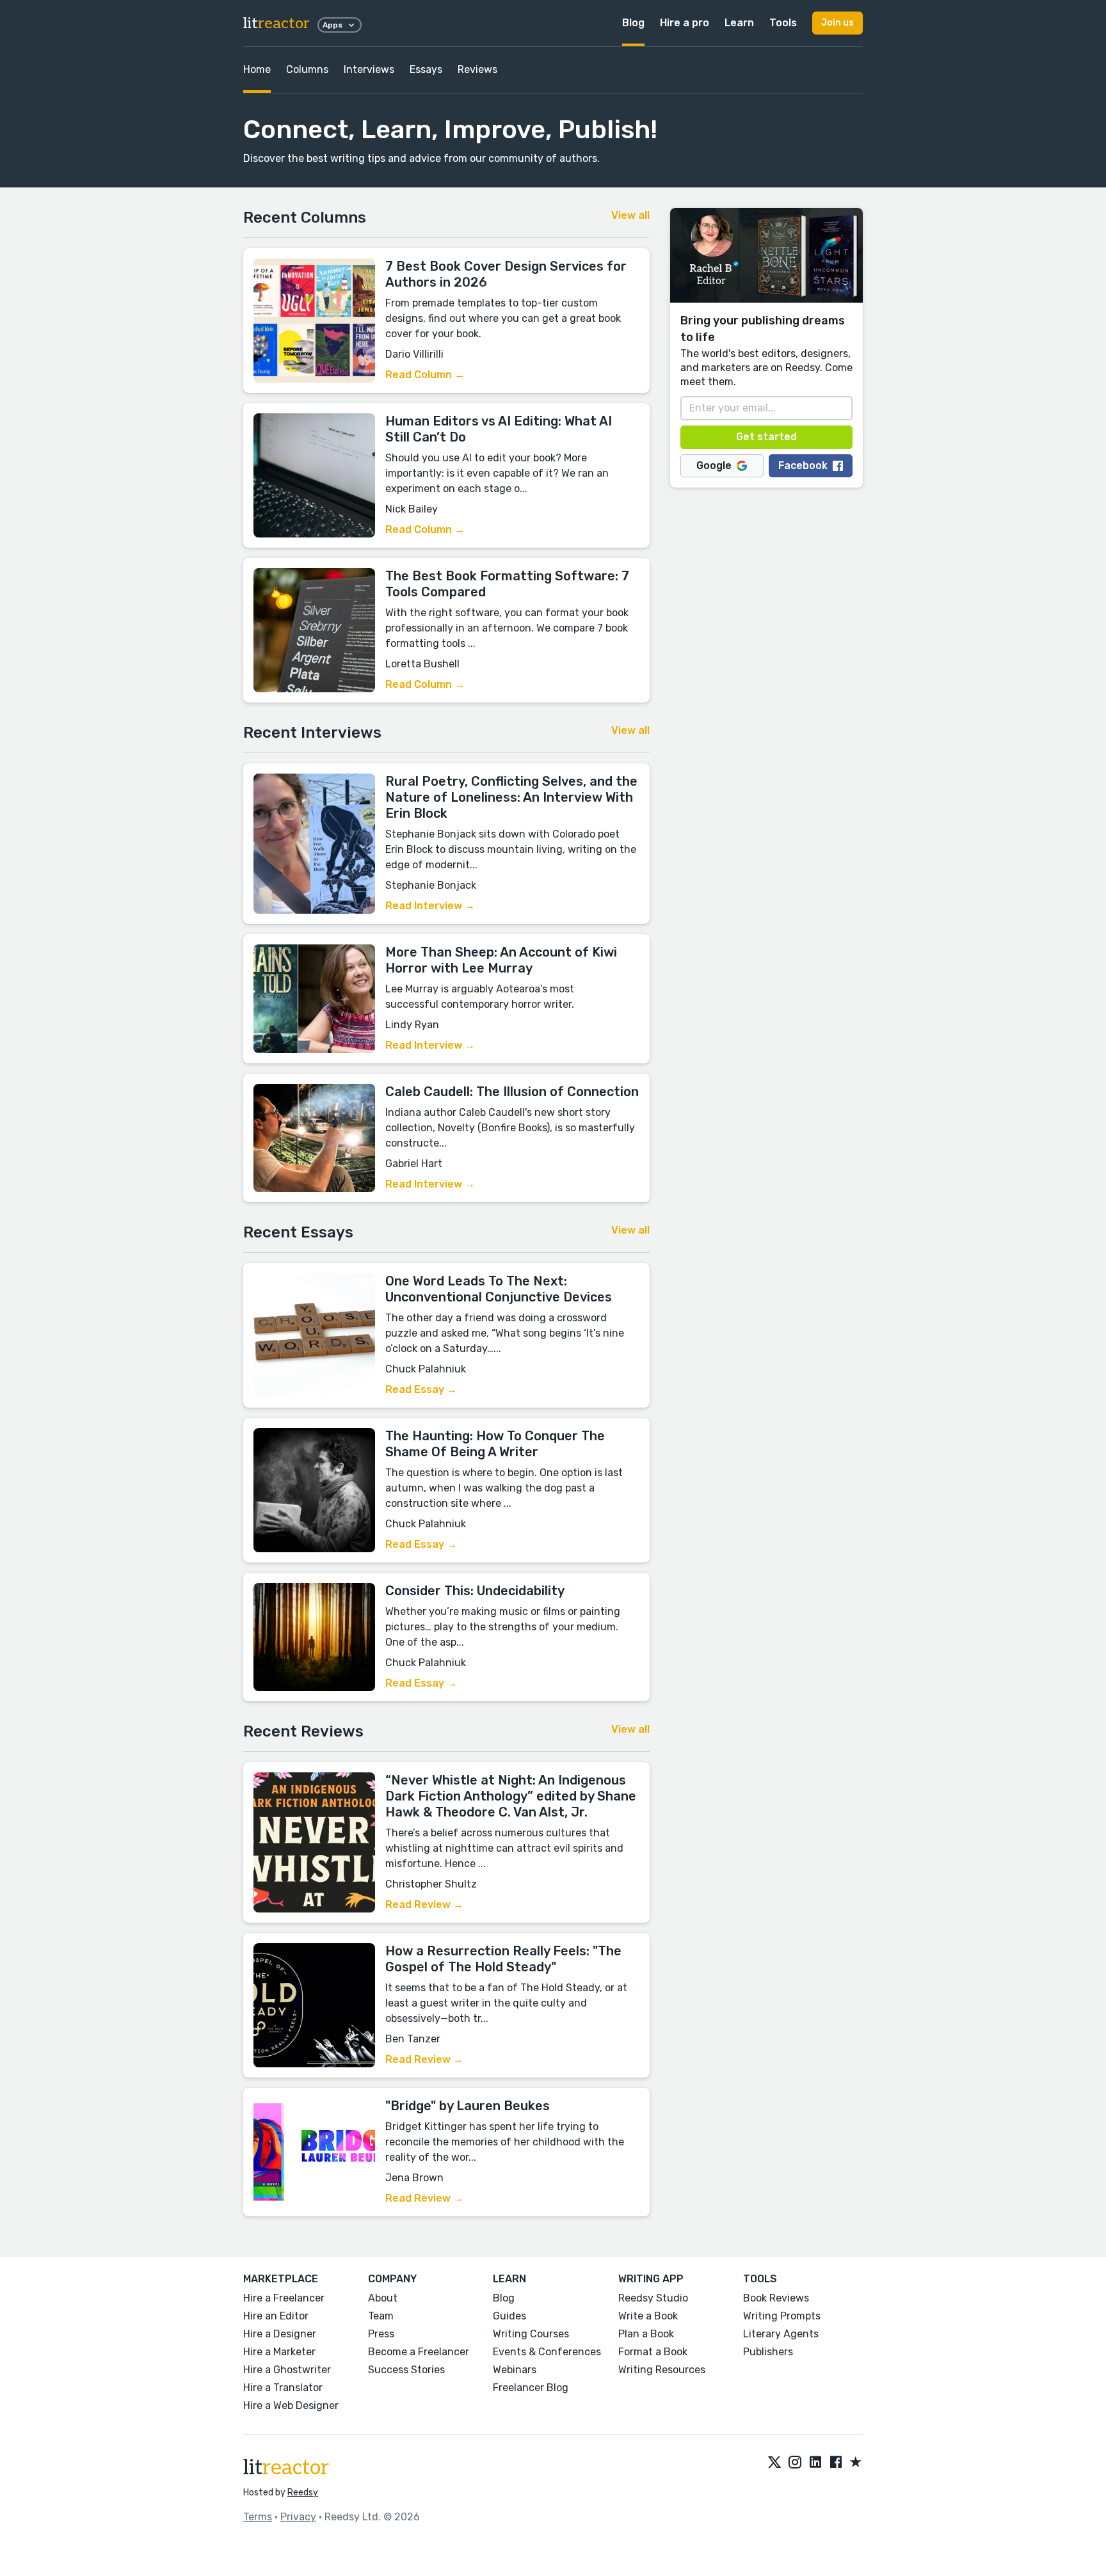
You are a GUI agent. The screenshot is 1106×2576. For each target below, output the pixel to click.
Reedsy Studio (653, 2298)
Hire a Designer (280, 2334)
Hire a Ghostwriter (287, 2370)
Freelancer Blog (531, 2388)
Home (257, 69)
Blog (633, 23)
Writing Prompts (782, 2316)
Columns (307, 69)
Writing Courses (531, 2334)
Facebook (803, 465)
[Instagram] (795, 2463)
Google (714, 465)
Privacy (298, 2517)
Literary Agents (781, 2334)
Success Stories (406, 2370)
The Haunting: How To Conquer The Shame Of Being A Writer (495, 1444)
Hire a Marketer (279, 2352)
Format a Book (653, 2352)
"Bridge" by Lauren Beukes (468, 2106)
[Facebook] (836, 2463)
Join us (838, 23)
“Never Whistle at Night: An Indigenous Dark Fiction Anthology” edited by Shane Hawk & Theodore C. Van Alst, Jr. (511, 1796)
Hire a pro (685, 23)
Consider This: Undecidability (475, 1591)
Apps (333, 25)
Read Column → (425, 375)
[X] (774, 2463)
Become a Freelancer (419, 2352)
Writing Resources (662, 2370)
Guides (509, 2316)
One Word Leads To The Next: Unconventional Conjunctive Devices (499, 1289)
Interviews (369, 69)
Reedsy (303, 2493)
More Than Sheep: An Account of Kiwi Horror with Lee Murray (501, 960)
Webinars (515, 2370)
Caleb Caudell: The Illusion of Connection (512, 1092)
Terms (258, 2517)
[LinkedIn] (815, 2463)
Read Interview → (430, 906)
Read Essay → (421, 1389)
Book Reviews (776, 2298)
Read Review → (424, 1904)
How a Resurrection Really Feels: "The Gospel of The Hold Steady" (503, 1959)
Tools (783, 23)
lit (276, 23)
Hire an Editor (276, 2316)
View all (630, 215)
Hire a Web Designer (291, 2405)
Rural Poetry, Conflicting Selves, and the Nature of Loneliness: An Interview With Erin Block (511, 797)
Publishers (768, 2352)
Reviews (477, 69)
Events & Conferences (547, 2352)
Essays (426, 69)
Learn (739, 23)
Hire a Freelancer (284, 2298)
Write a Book (648, 2316)
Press (381, 2334)
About (383, 2298)
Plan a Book (646, 2334)
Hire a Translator (283, 2388)
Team (381, 2316)
